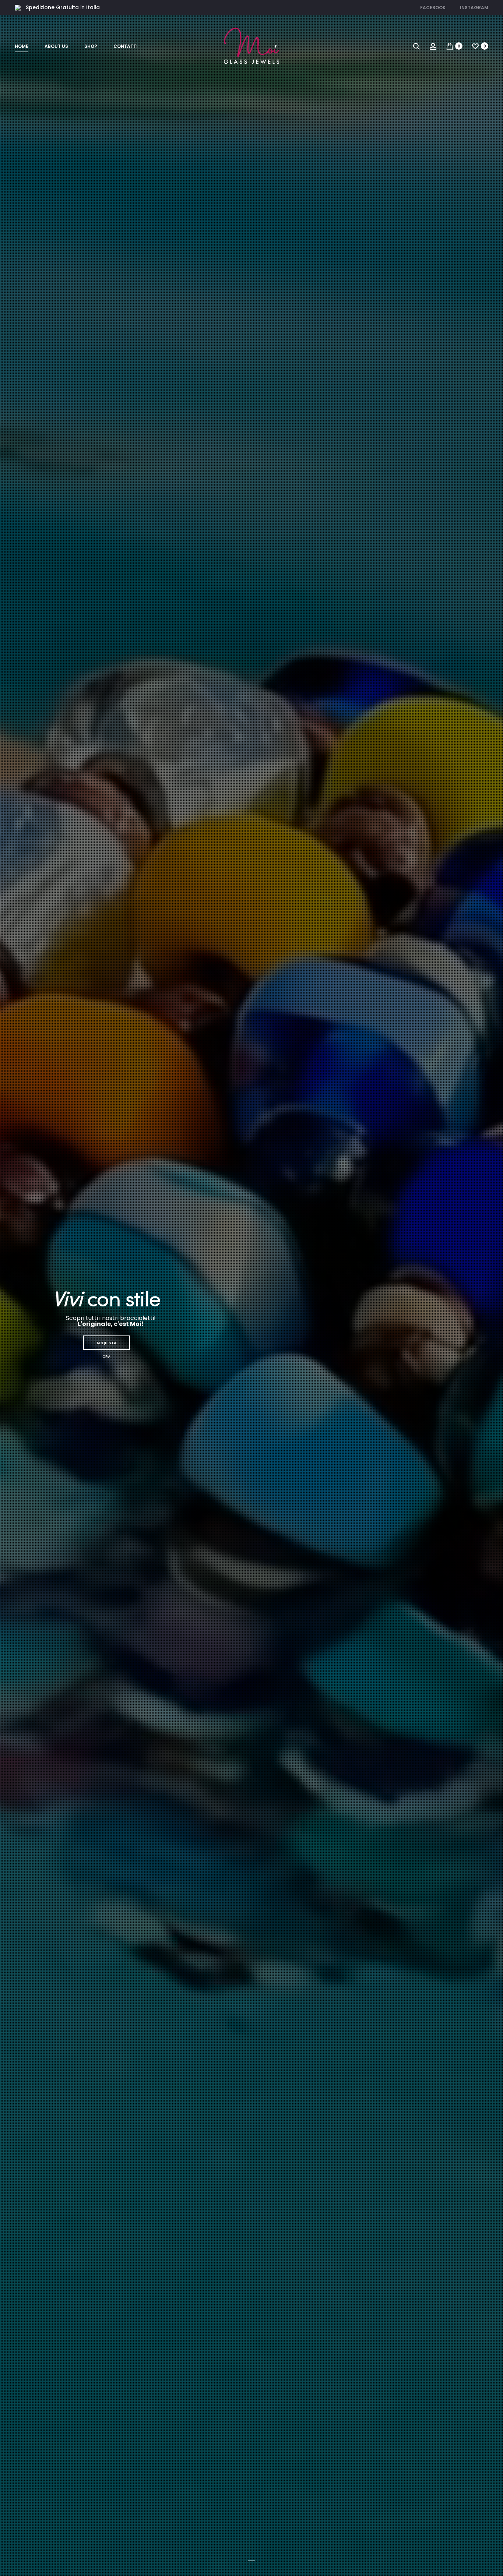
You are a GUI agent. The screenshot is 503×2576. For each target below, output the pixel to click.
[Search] (416, 46)
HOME (22, 46)
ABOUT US (56, 46)
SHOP (91, 46)
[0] (450, 46)
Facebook (433, 8)
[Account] (433, 46)
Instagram (474, 8)
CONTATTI (126, 46)
